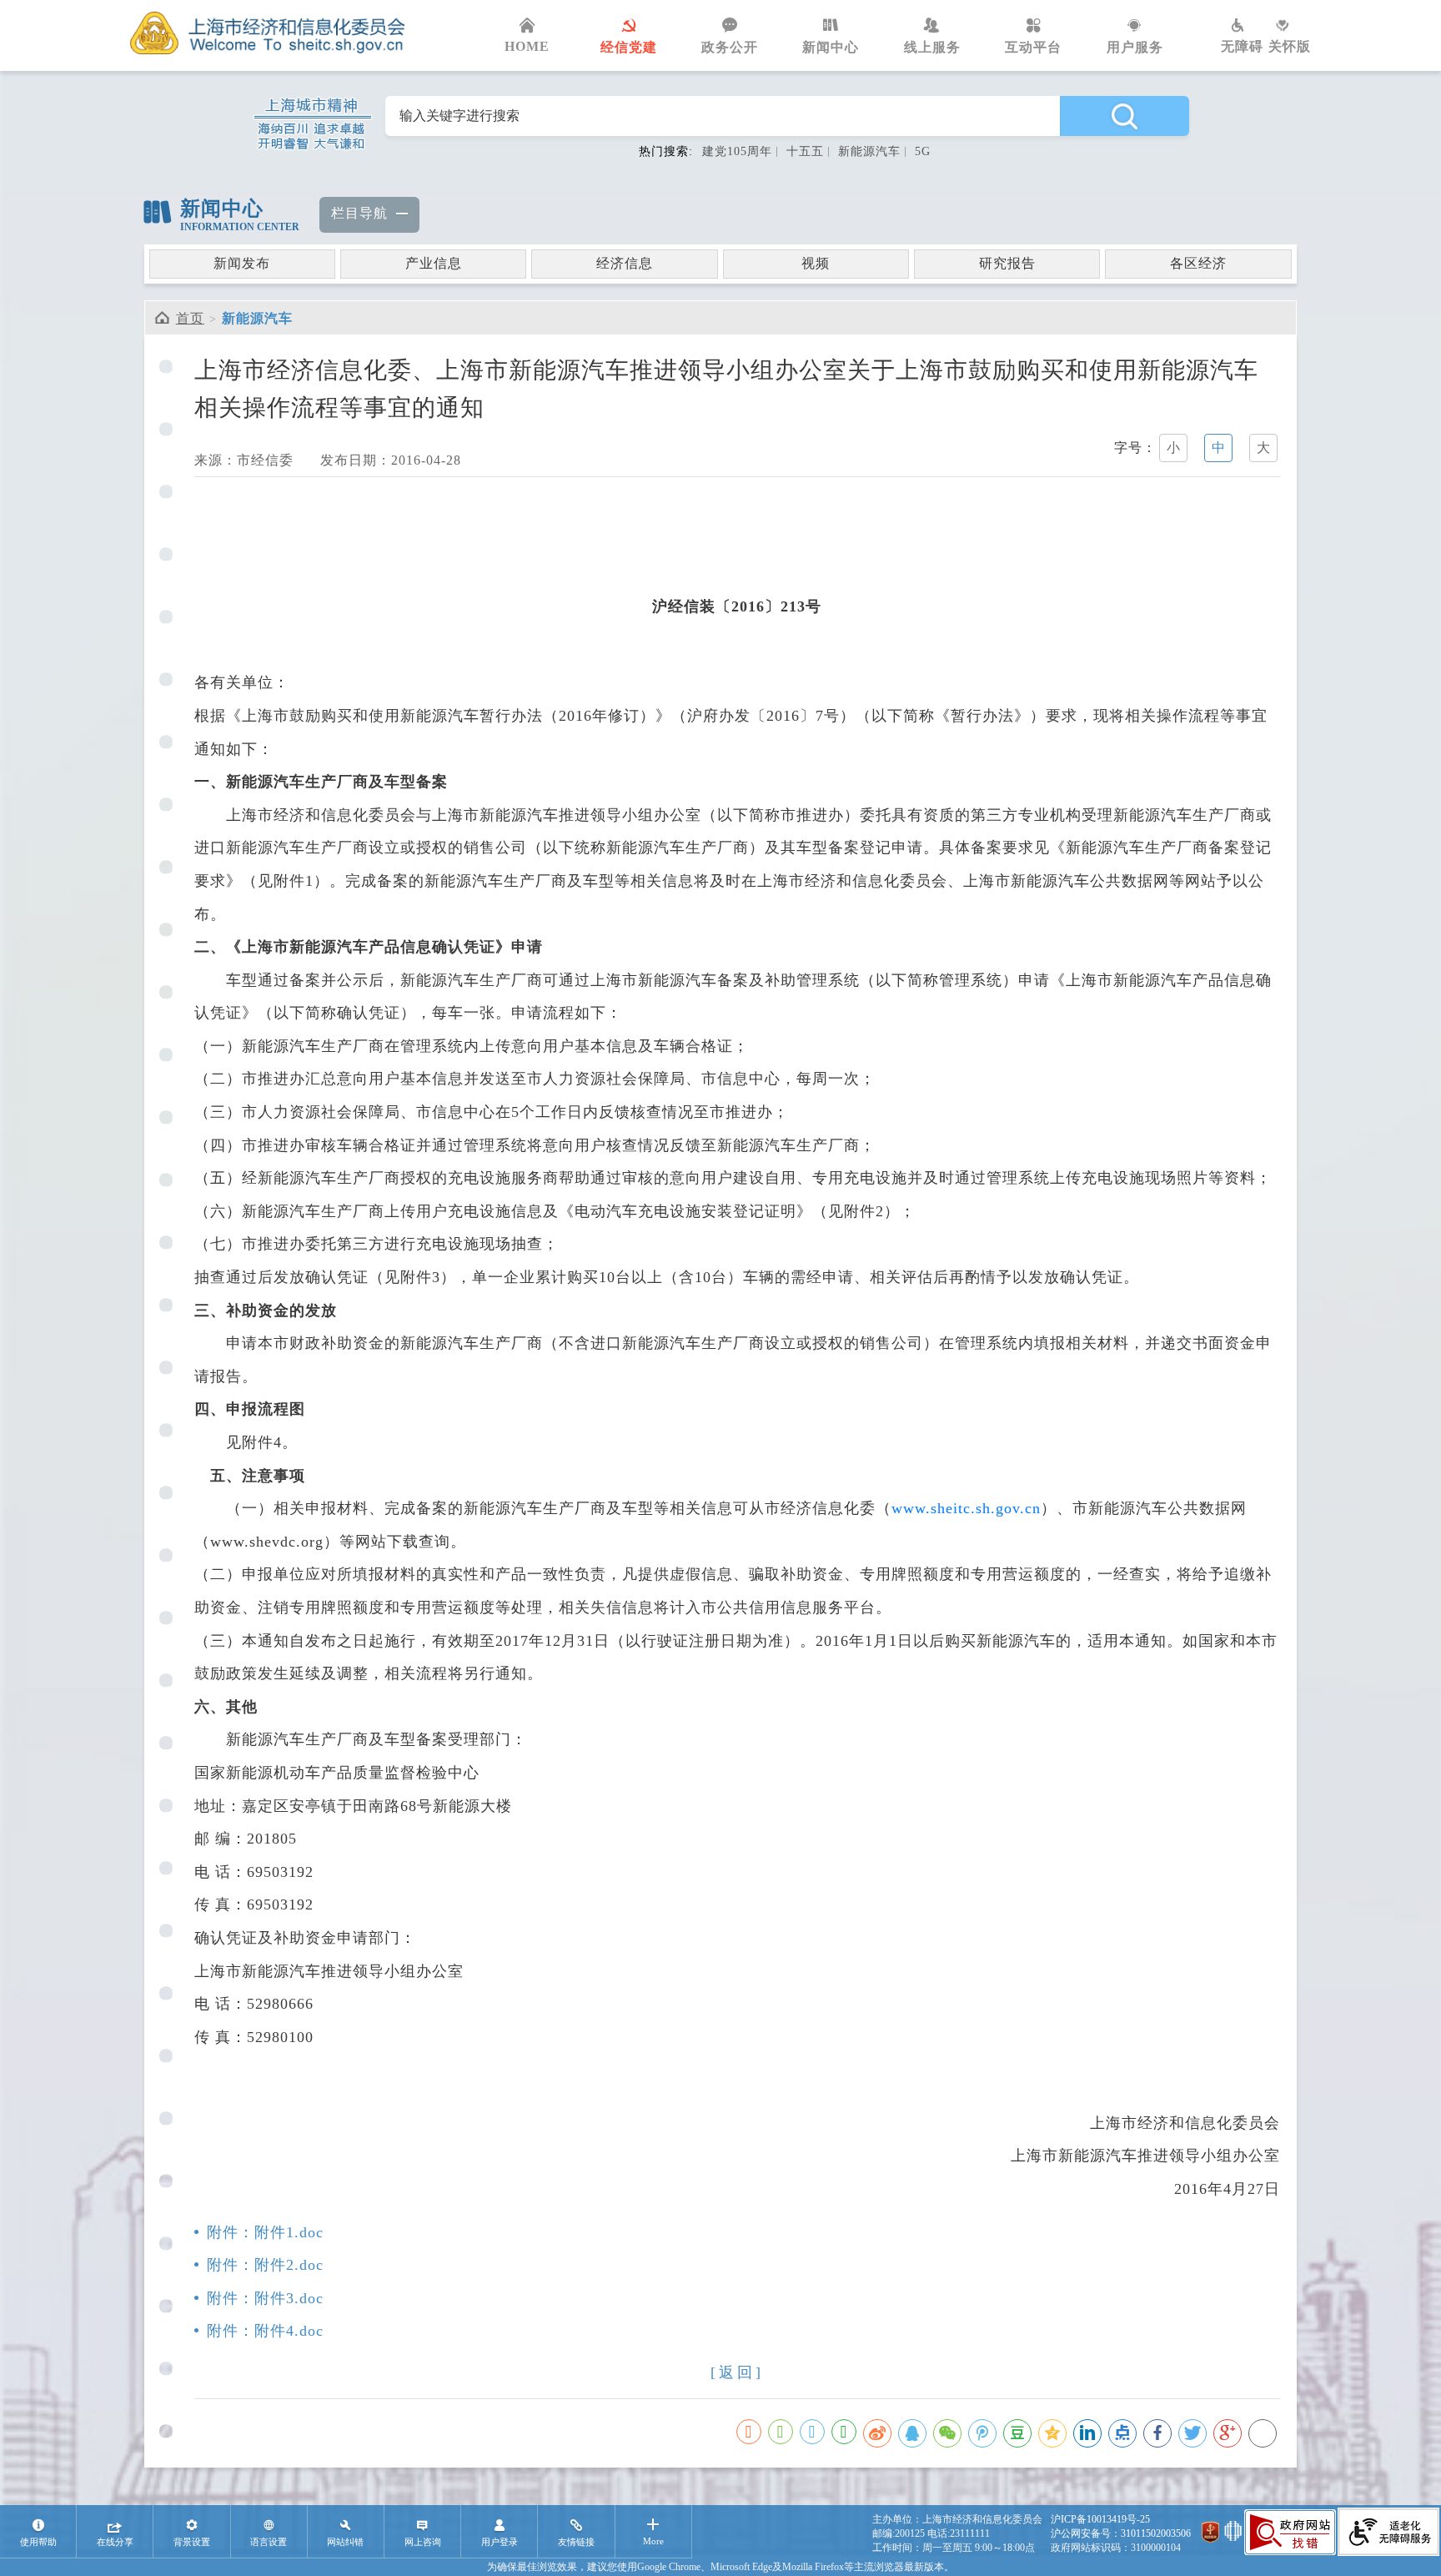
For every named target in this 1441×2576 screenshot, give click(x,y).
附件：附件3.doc (265, 2298)
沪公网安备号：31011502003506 (1121, 2533)
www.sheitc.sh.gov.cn (966, 1508)
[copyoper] (1263, 2433)
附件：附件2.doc (265, 2265)
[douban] (1017, 2433)
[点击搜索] (1124, 116)
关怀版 (1290, 46)
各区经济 (1198, 263)
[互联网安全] (1233, 2534)
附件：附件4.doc (265, 2331)
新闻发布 (242, 263)
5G (923, 151)
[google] (1228, 2433)
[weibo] (877, 2433)
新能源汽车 (869, 151)
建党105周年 (737, 151)
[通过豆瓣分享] (844, 2432)
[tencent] (982, 2433)
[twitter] (1192, 2433)
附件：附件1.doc (265, 2232)
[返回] (737, 2372)
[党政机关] (1210, 2534)
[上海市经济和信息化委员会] (268, 33)
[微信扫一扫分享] (781, 2432)
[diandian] (1122, 2433)
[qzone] (1052, 2433)
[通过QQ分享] (812, 2432)
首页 (190, 318)
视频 (816, 263)
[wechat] (947, 2433)
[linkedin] (1087, 2433)
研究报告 (1007, 263)
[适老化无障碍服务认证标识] (1388, 2533)
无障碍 (1242, 46)
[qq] (912, 2433)
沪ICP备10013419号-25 (1100, 2519)
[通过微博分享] (749, 2432)
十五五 (805, 151)
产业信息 (434, 263)
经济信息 (625, 263)
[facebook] (1157, 2433)
